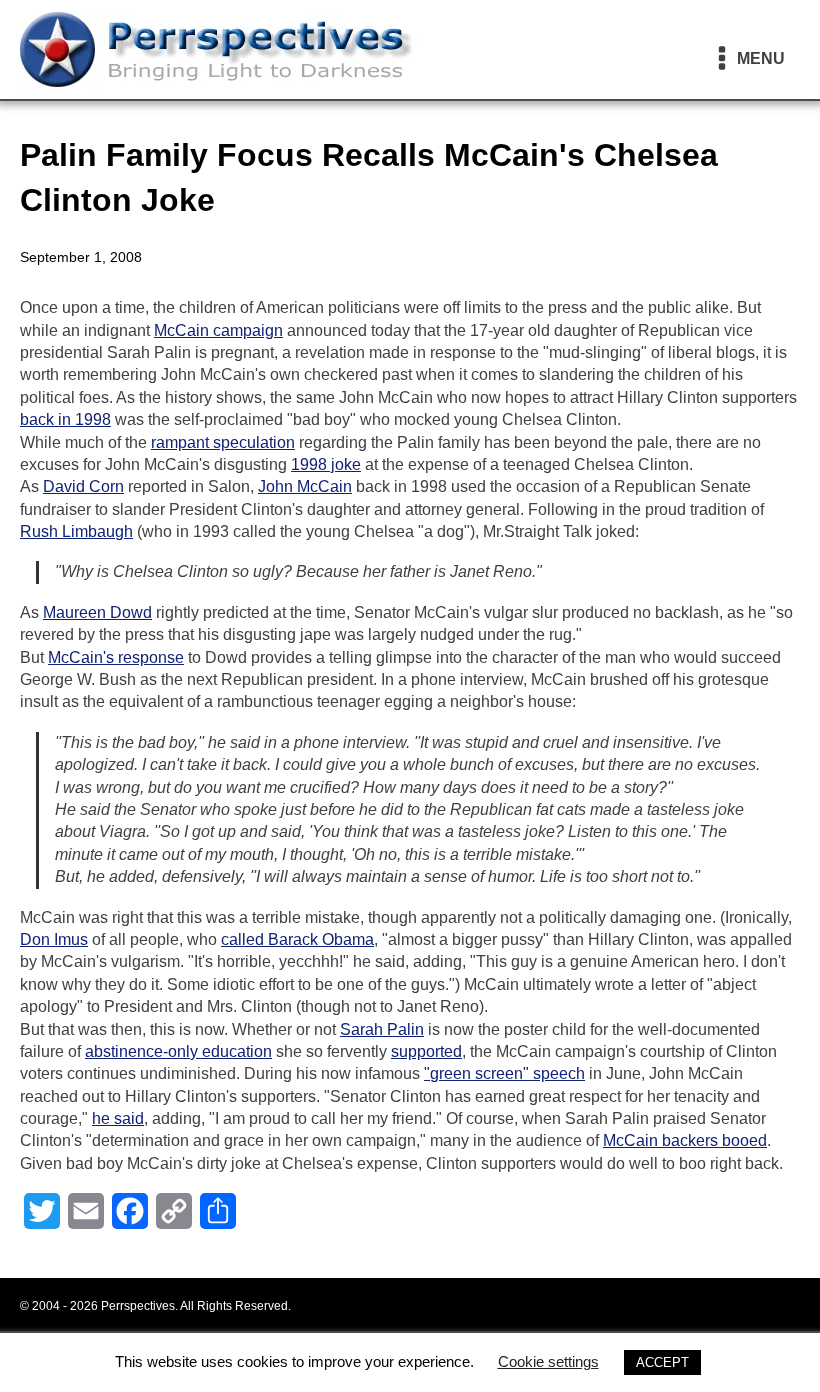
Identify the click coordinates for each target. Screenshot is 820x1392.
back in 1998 (65, 419)
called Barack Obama (297, 939)
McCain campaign (218, 330)
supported (426, 1051)
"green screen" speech (504, 1073)
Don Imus (54, 939)
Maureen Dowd (97, 612)
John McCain (305, 486)
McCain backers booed (685, 1140)
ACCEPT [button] (662, 1362)
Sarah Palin (382, 1029)
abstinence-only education (178, 1051)
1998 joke (326, 464)
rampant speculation (223, 442)
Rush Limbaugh (76, 531)
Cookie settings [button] (548, 1361)
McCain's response (116, 657)
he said (118, 1118)
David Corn (83, 486)
